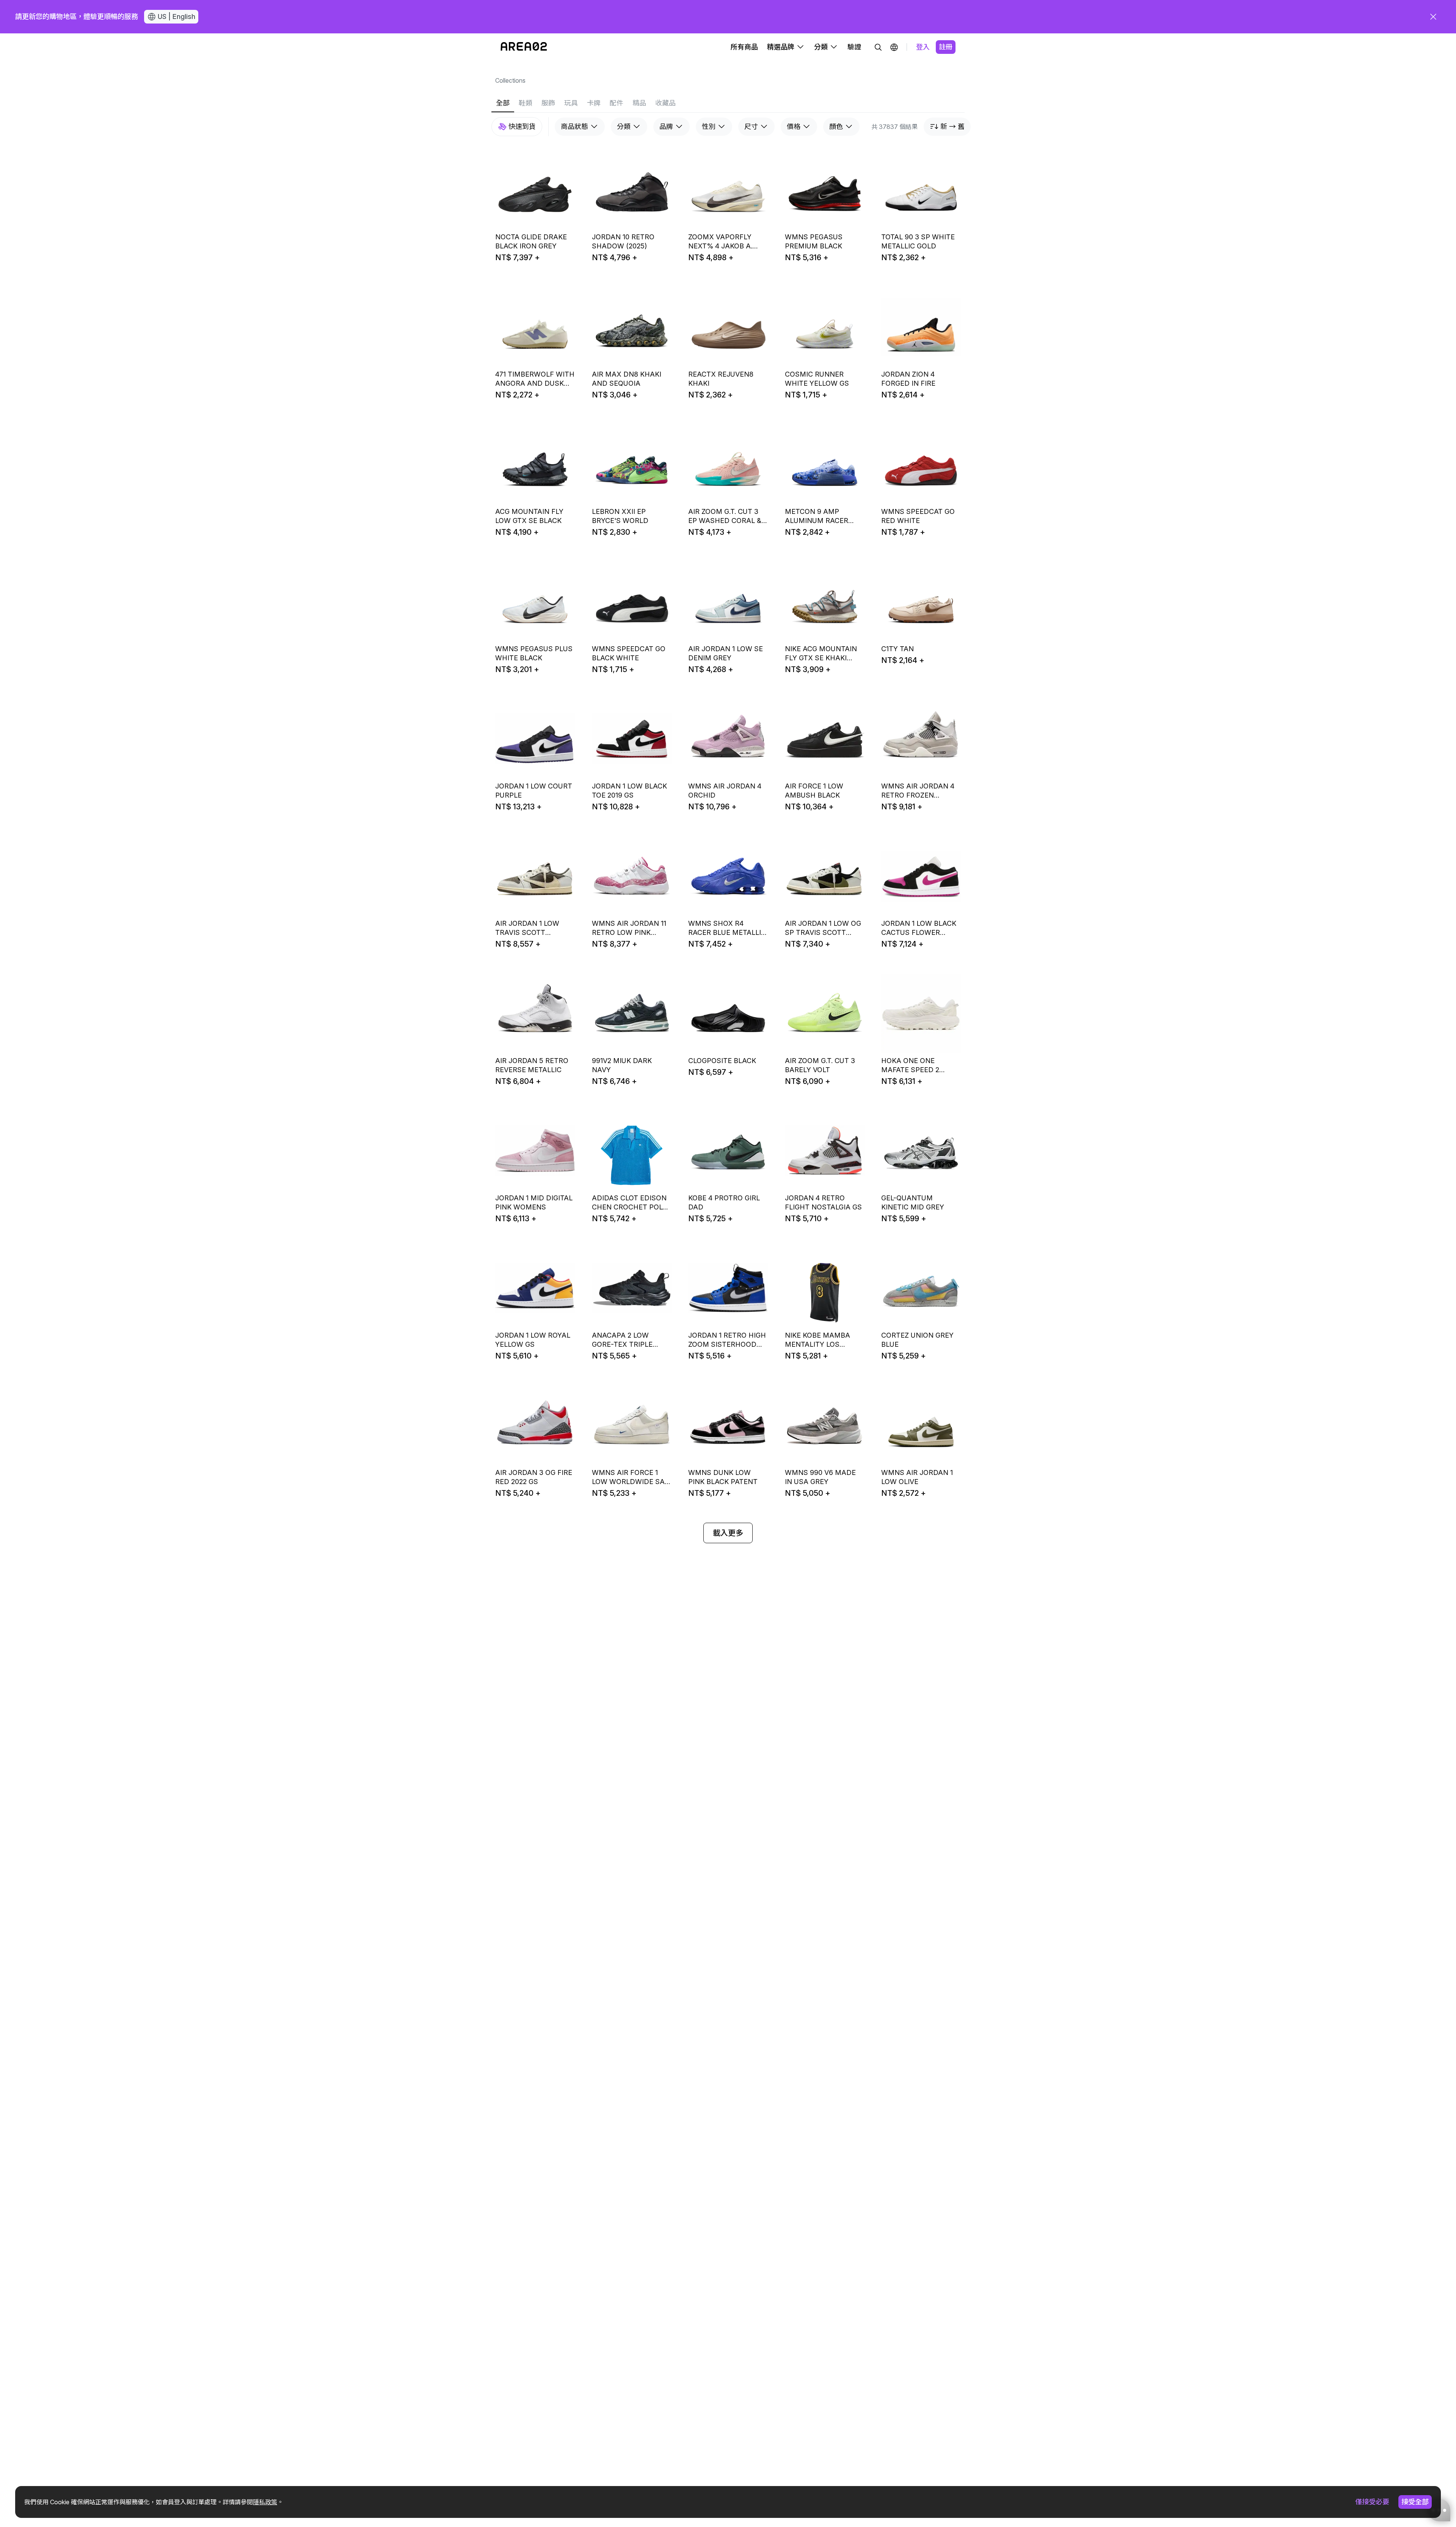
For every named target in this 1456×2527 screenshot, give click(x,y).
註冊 (946, 47)
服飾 (548, 103)
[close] (1433, 17)
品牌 (666, 126)
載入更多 (728, 1533)
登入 (923, 47)
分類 (624, 126)
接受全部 (1415, 2502)
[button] (894, 47)
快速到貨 (522, 126)
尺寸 (751, 126)
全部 (503, 103)
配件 (617, 103)
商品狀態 (574, 126)
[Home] (524, 47)
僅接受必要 (1372, 2502)
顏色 (836, 126)
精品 (639, 103)
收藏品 (665, 103)
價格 (794, 126)
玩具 (571, 103)
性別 (709, 126)
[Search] (878, 47)
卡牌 (594, 103)
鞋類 (526, 103)
